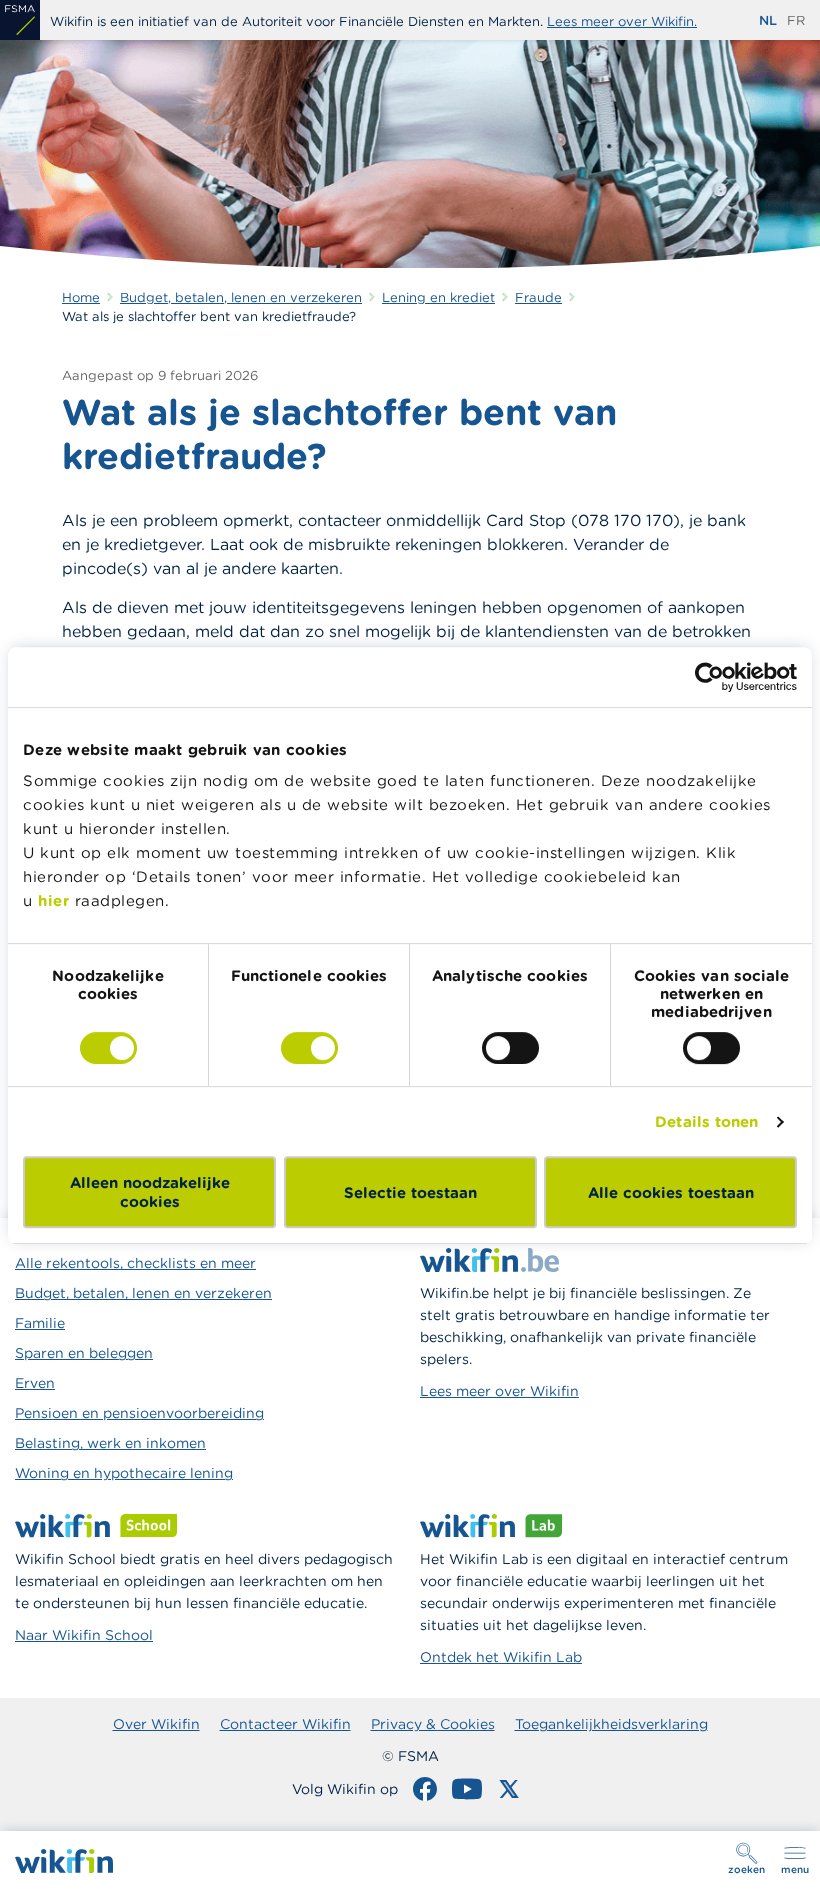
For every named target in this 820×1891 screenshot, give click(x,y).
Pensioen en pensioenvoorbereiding (139, 1413)
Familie (40, 1323)
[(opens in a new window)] (20, 20)
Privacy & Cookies (433, 1724)
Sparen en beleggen (84, 1353)
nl (768, 20)
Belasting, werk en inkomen (110, 1443)
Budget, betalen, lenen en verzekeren (143, 1293)
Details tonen (706, 1121)
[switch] (309, 1048)
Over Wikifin (156, 1724)
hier (53, 900)
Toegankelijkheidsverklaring (611, 1724)
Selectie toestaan (410, 1192)
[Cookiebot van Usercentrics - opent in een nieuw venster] (709, 677)
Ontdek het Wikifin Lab (501, 1657)
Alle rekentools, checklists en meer (135, 1263)
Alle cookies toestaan (671, 1192)
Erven (35, 1383)
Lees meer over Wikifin (499, 1391)
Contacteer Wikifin (285, 1724)
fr (796, 20)
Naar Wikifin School (84, 1635)
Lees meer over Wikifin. (622, 21)
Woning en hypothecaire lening (124, 1473)
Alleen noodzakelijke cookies (150, 1192)
